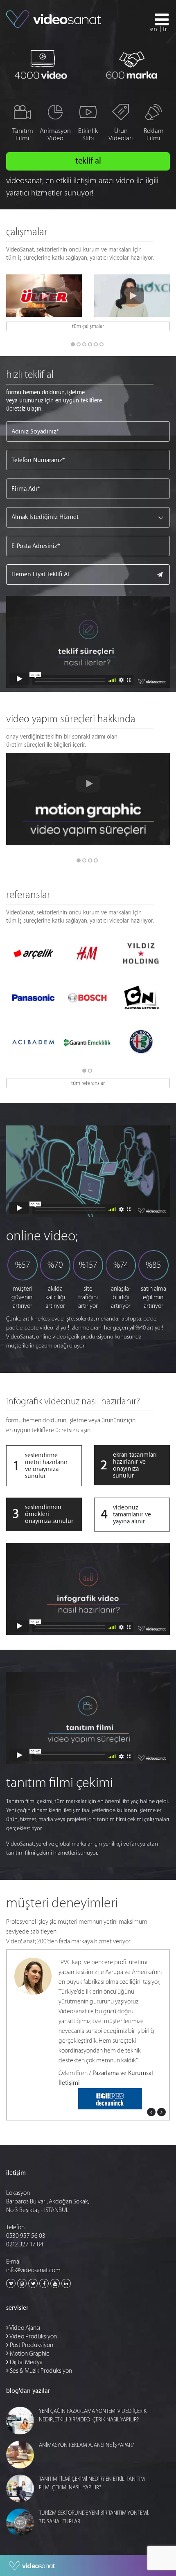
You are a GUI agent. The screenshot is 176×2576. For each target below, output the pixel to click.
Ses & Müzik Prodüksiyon (40, 2371)
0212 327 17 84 (25, 2245)
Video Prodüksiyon (33, 2337)
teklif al (88, 161)
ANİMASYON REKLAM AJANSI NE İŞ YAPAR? (86, 2445)
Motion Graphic (29, 2354)
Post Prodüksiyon (31, 2345)
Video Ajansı (24, 2328)
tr (165, 29)
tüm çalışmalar (88, 326)
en (154, 29)
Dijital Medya (26, 2362)
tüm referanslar (88, 1083)
